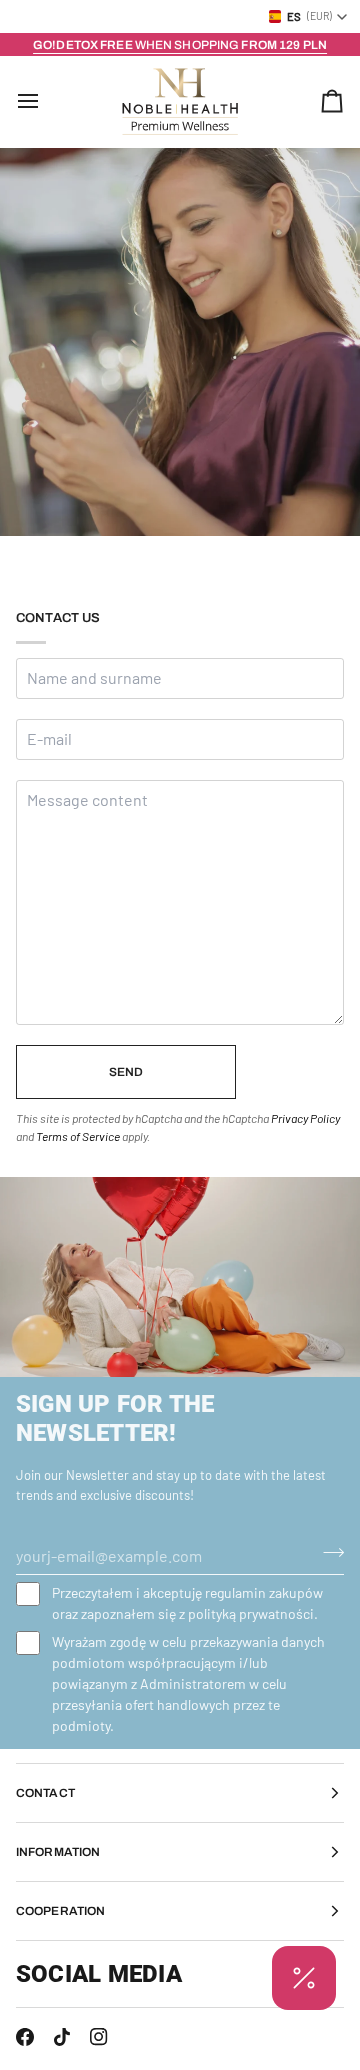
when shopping (180, 45)
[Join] (327, 1553)
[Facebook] (25, 2037)
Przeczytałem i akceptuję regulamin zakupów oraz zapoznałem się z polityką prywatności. (187, 1603)
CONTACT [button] (45, 1793)
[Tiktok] (62, 2037)
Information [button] (58, 1852)
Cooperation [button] (60, 1911)
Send (126, 1072)
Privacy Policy (305, 1118)
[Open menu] (46, 101)
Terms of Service (78, 1136)
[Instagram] (99, 2037)
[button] (304, 1978)
